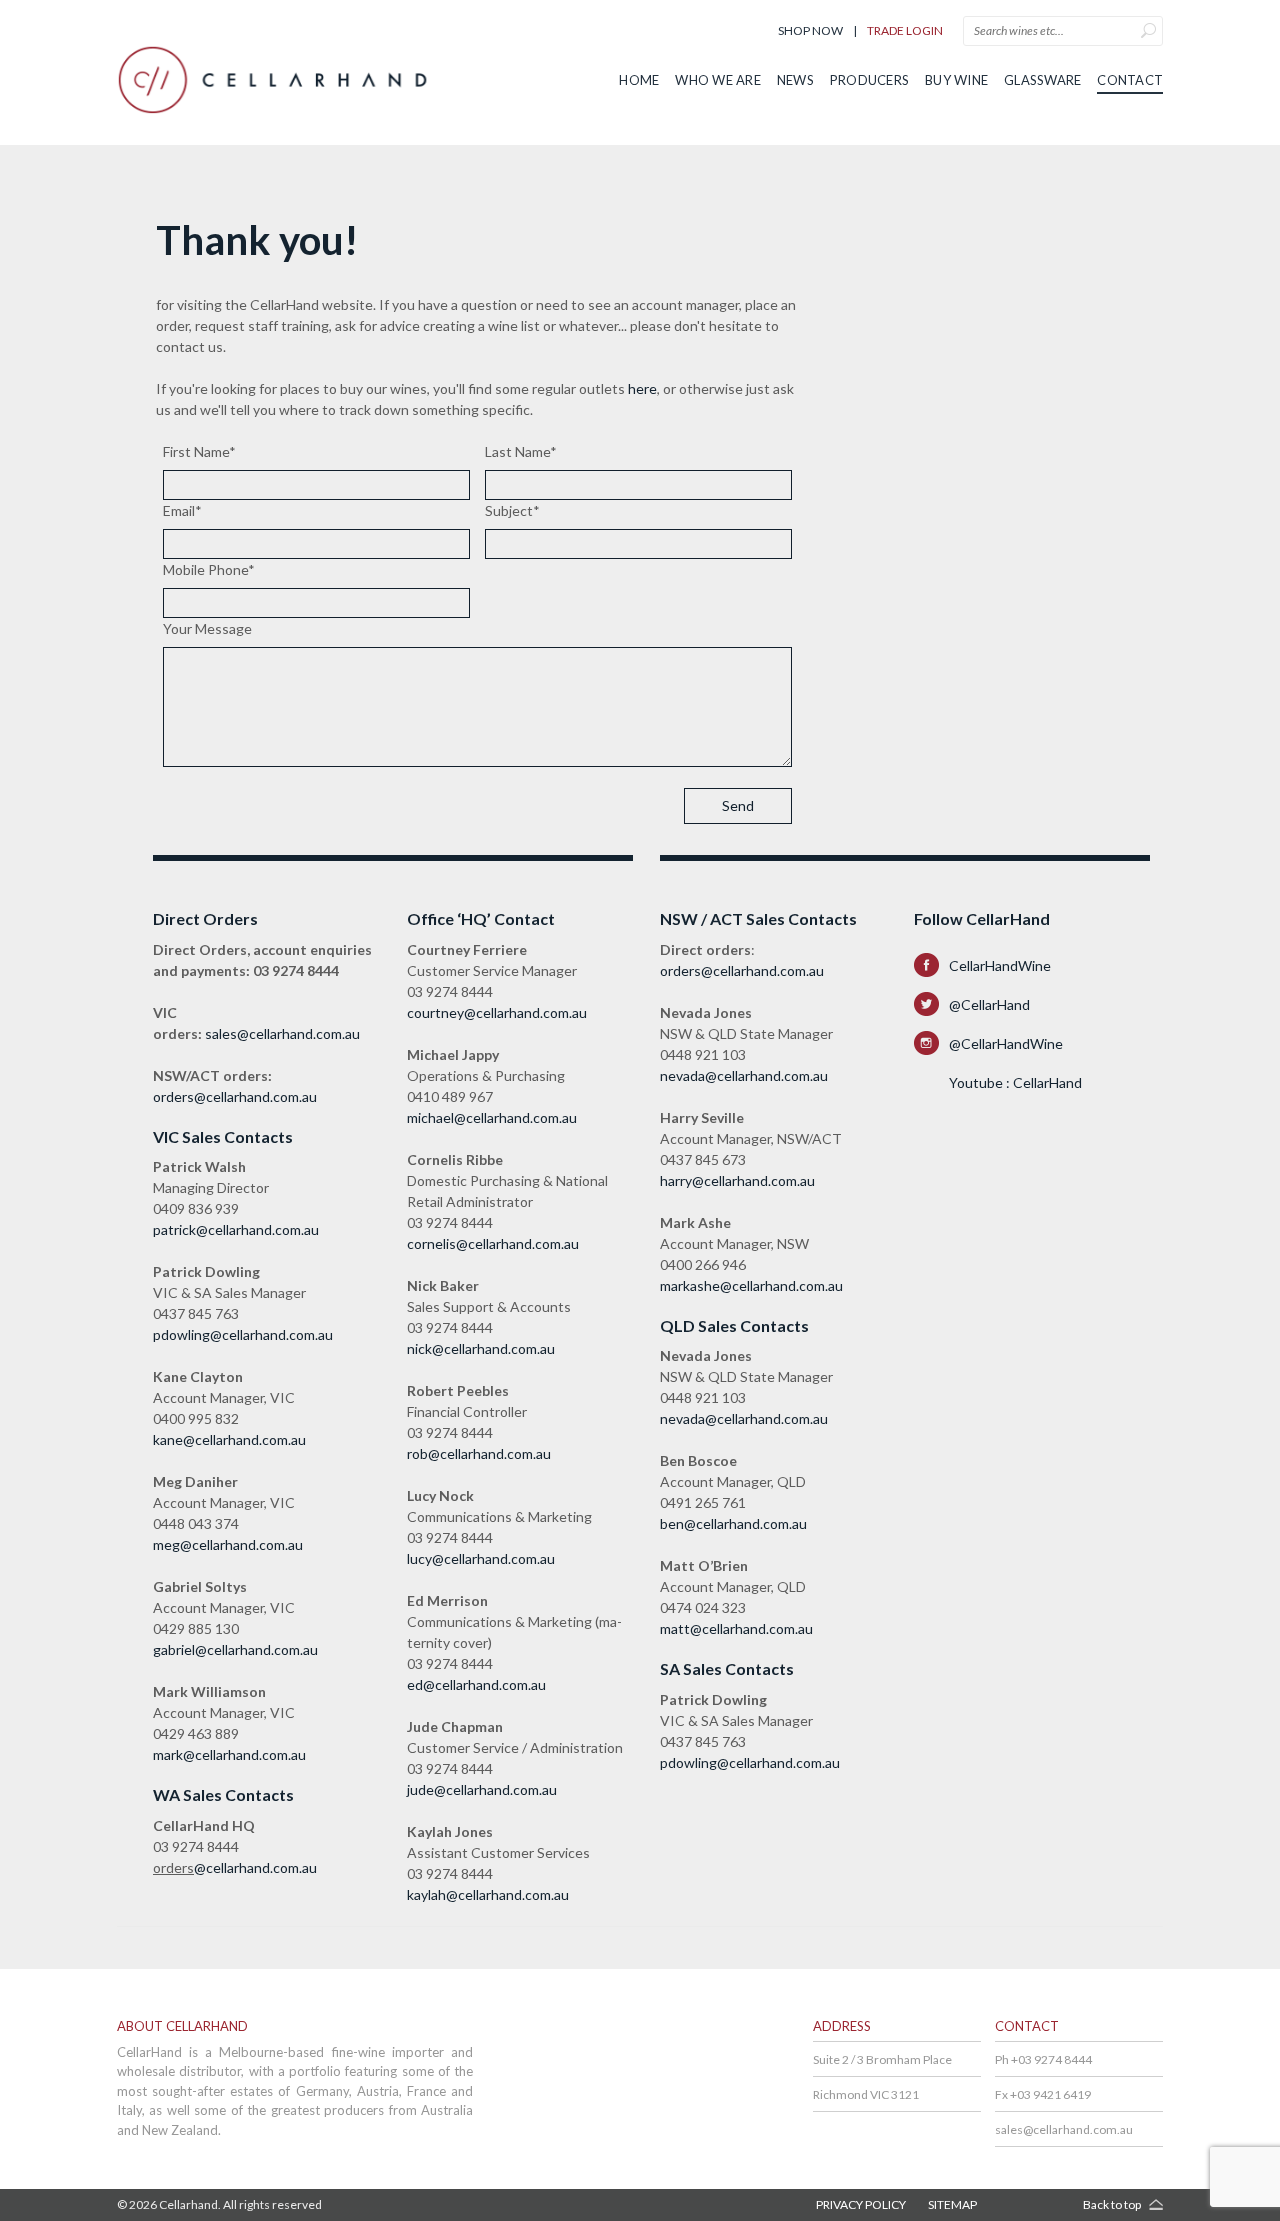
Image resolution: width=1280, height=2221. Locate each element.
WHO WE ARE (718, 80)
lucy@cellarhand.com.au (481, 1558)
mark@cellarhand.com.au (229, 1754)
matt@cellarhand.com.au (736, 1628)
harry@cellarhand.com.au (737, 1180)
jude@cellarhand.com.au (482, 1789)
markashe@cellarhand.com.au (751, 1285)
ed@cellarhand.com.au (476, 1684)
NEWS (795, 80)
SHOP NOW (810, 30)
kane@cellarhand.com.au (229, 1439)
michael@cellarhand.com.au (492, 1117)
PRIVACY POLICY (861, 2204)
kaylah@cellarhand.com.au (488, 1894)
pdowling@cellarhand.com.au (243, 1334)
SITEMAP (952, 2204)
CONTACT (1130, 80)
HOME (639, 80)
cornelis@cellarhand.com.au (493, 1243)
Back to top (1112, 2204)
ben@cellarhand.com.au (733, 1523)
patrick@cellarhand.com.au (236, 1229)
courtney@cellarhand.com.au (497, 1012)
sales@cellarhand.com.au (282, 1033)
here (642, 388)
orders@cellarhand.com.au (235, 1096)
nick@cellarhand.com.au (481, 1348)
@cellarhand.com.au (255, 1867)
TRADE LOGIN (905, 30)
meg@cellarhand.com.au (228, 1544)
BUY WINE (956, 80)
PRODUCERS (869, 80)
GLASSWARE (1042, 80)
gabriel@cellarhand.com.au (235, 1649)
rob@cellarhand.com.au (479, 1453)
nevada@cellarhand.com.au (744, 1075)
